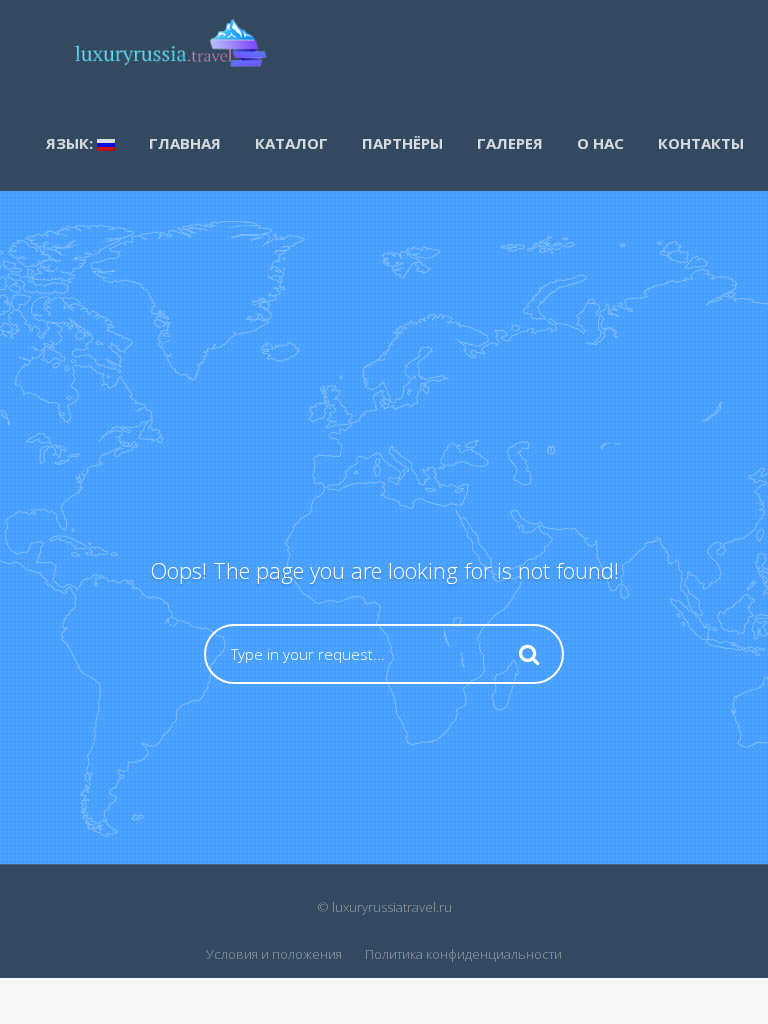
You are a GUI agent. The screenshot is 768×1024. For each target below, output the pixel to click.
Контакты (701, 143)
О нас (600, 143)
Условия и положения (274, 954)
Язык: (71, 143)
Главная (185, 143)
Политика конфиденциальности (463, 954)
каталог (291, 143)
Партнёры (402, 143)
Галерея (510, 143)
